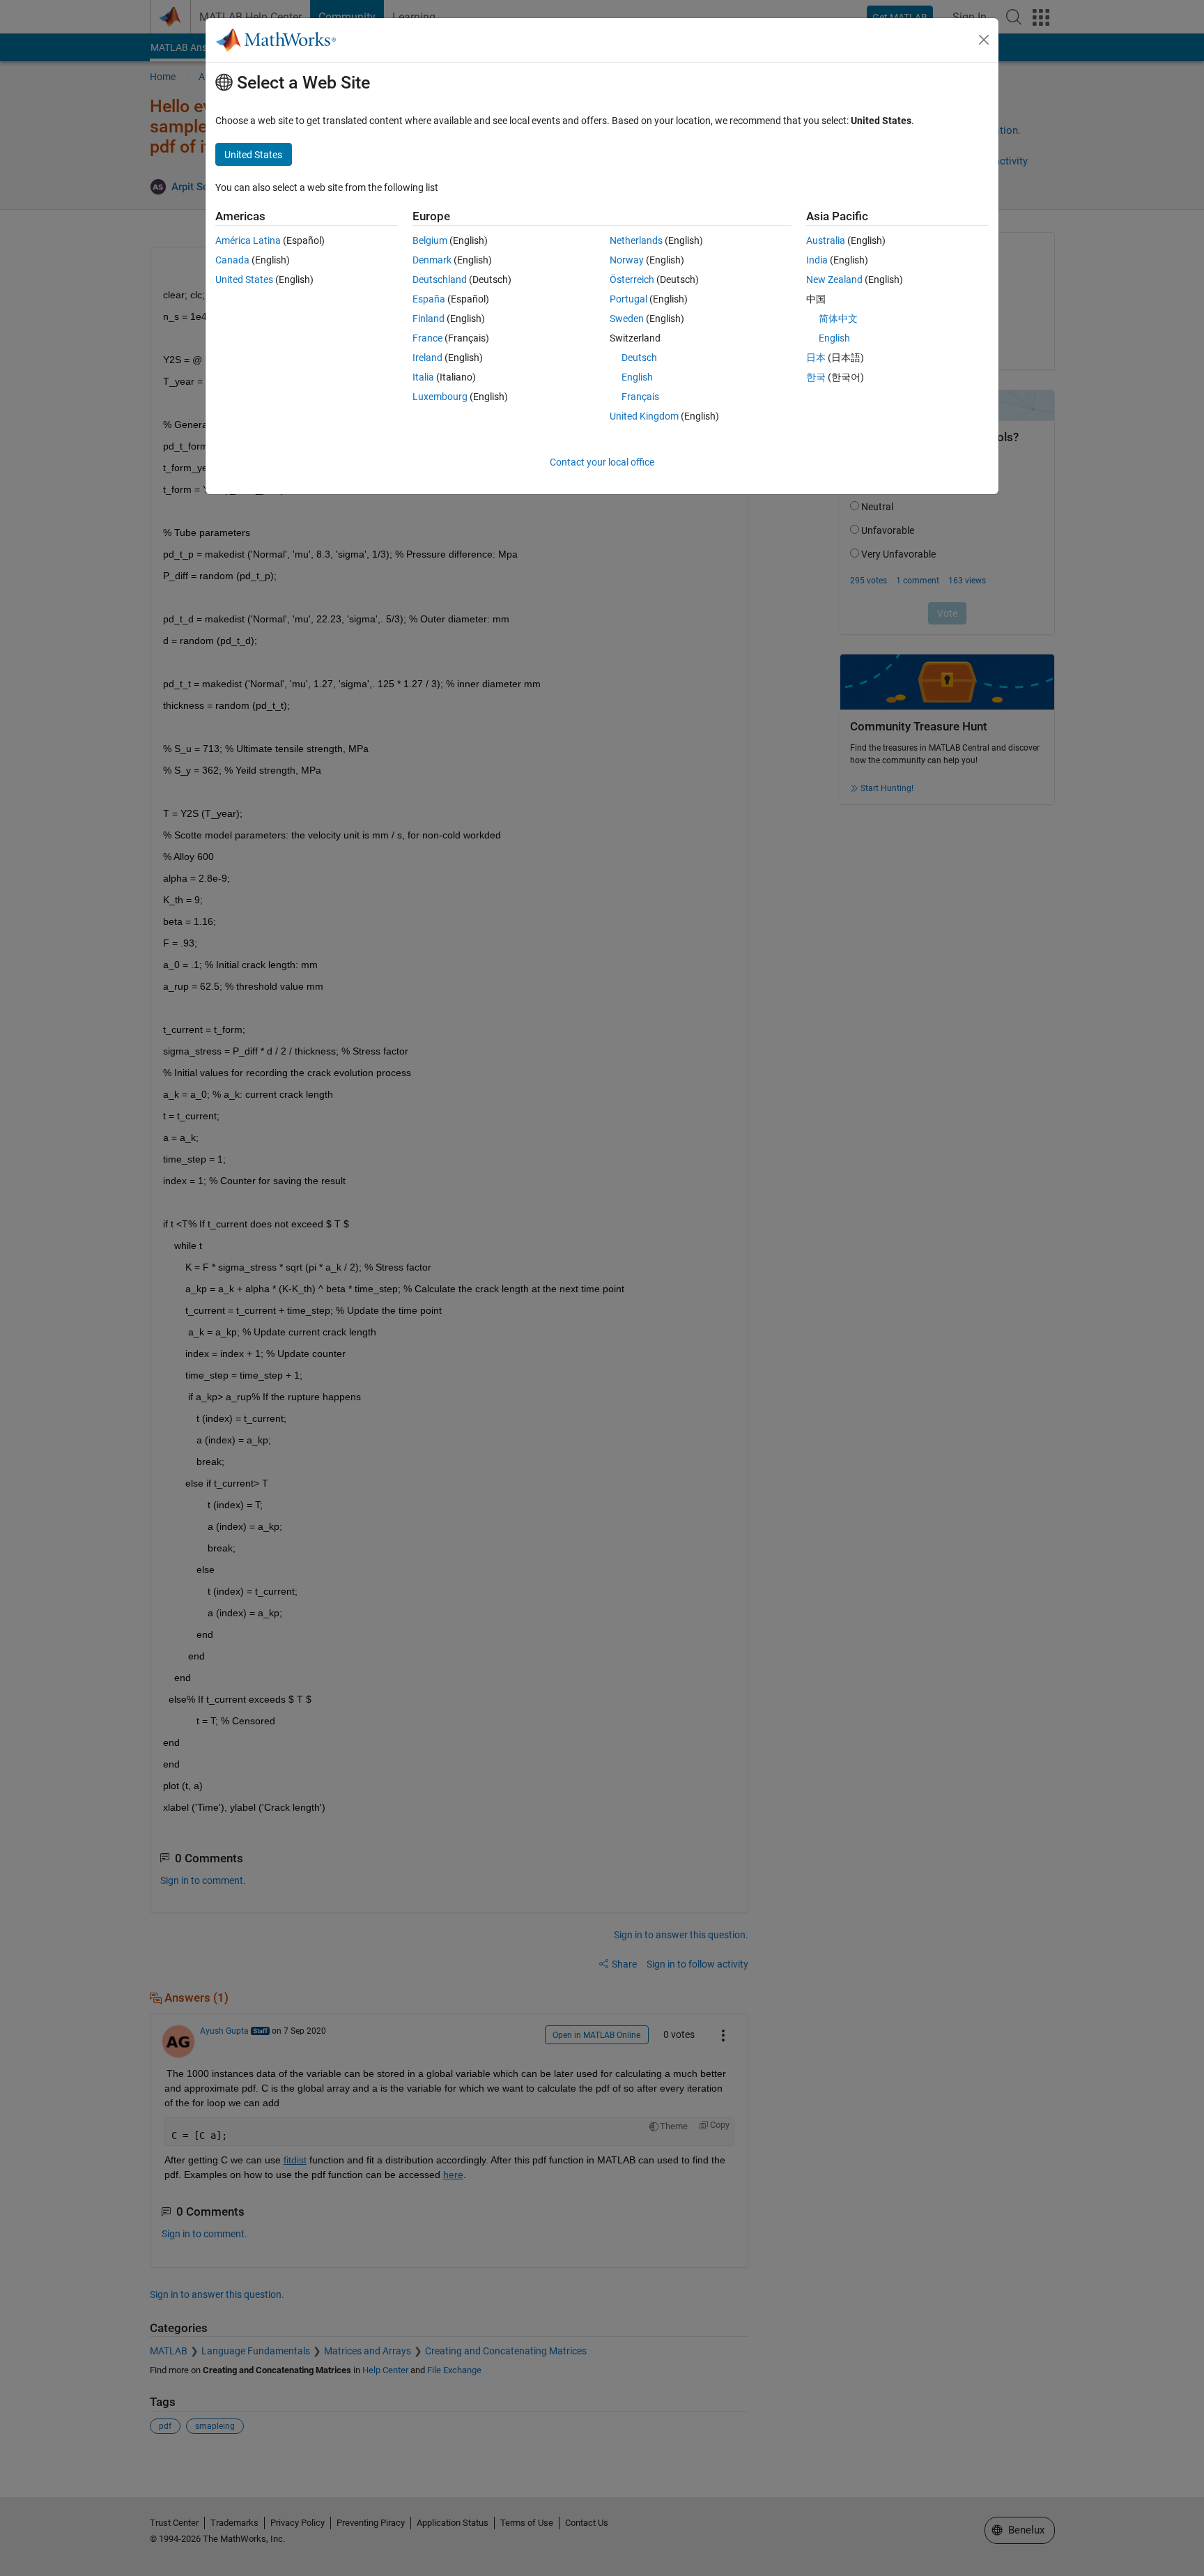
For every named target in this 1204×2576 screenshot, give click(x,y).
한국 (816, 377)
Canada (232, 260)
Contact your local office (602, 462)
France (427, 338)
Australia (826, 240)
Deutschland (440, 279)
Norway (627, 260)
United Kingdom (644, 416)
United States (244, 279)
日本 (816, 358)
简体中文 (838, 319)
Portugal (628, 299)
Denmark (432, 260)
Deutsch (639, 358)
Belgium (430, 240)
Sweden (627, 319)
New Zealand (834, 279)
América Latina (248, 240)
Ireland (427, 358)
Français (640, 397)
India (817, 260)
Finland (429, 319)
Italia (423, 377)
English (637, 377)
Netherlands (636, 240)
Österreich (632, 279)
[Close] (984, 40)
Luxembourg (440, 397)
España (429, 299)
